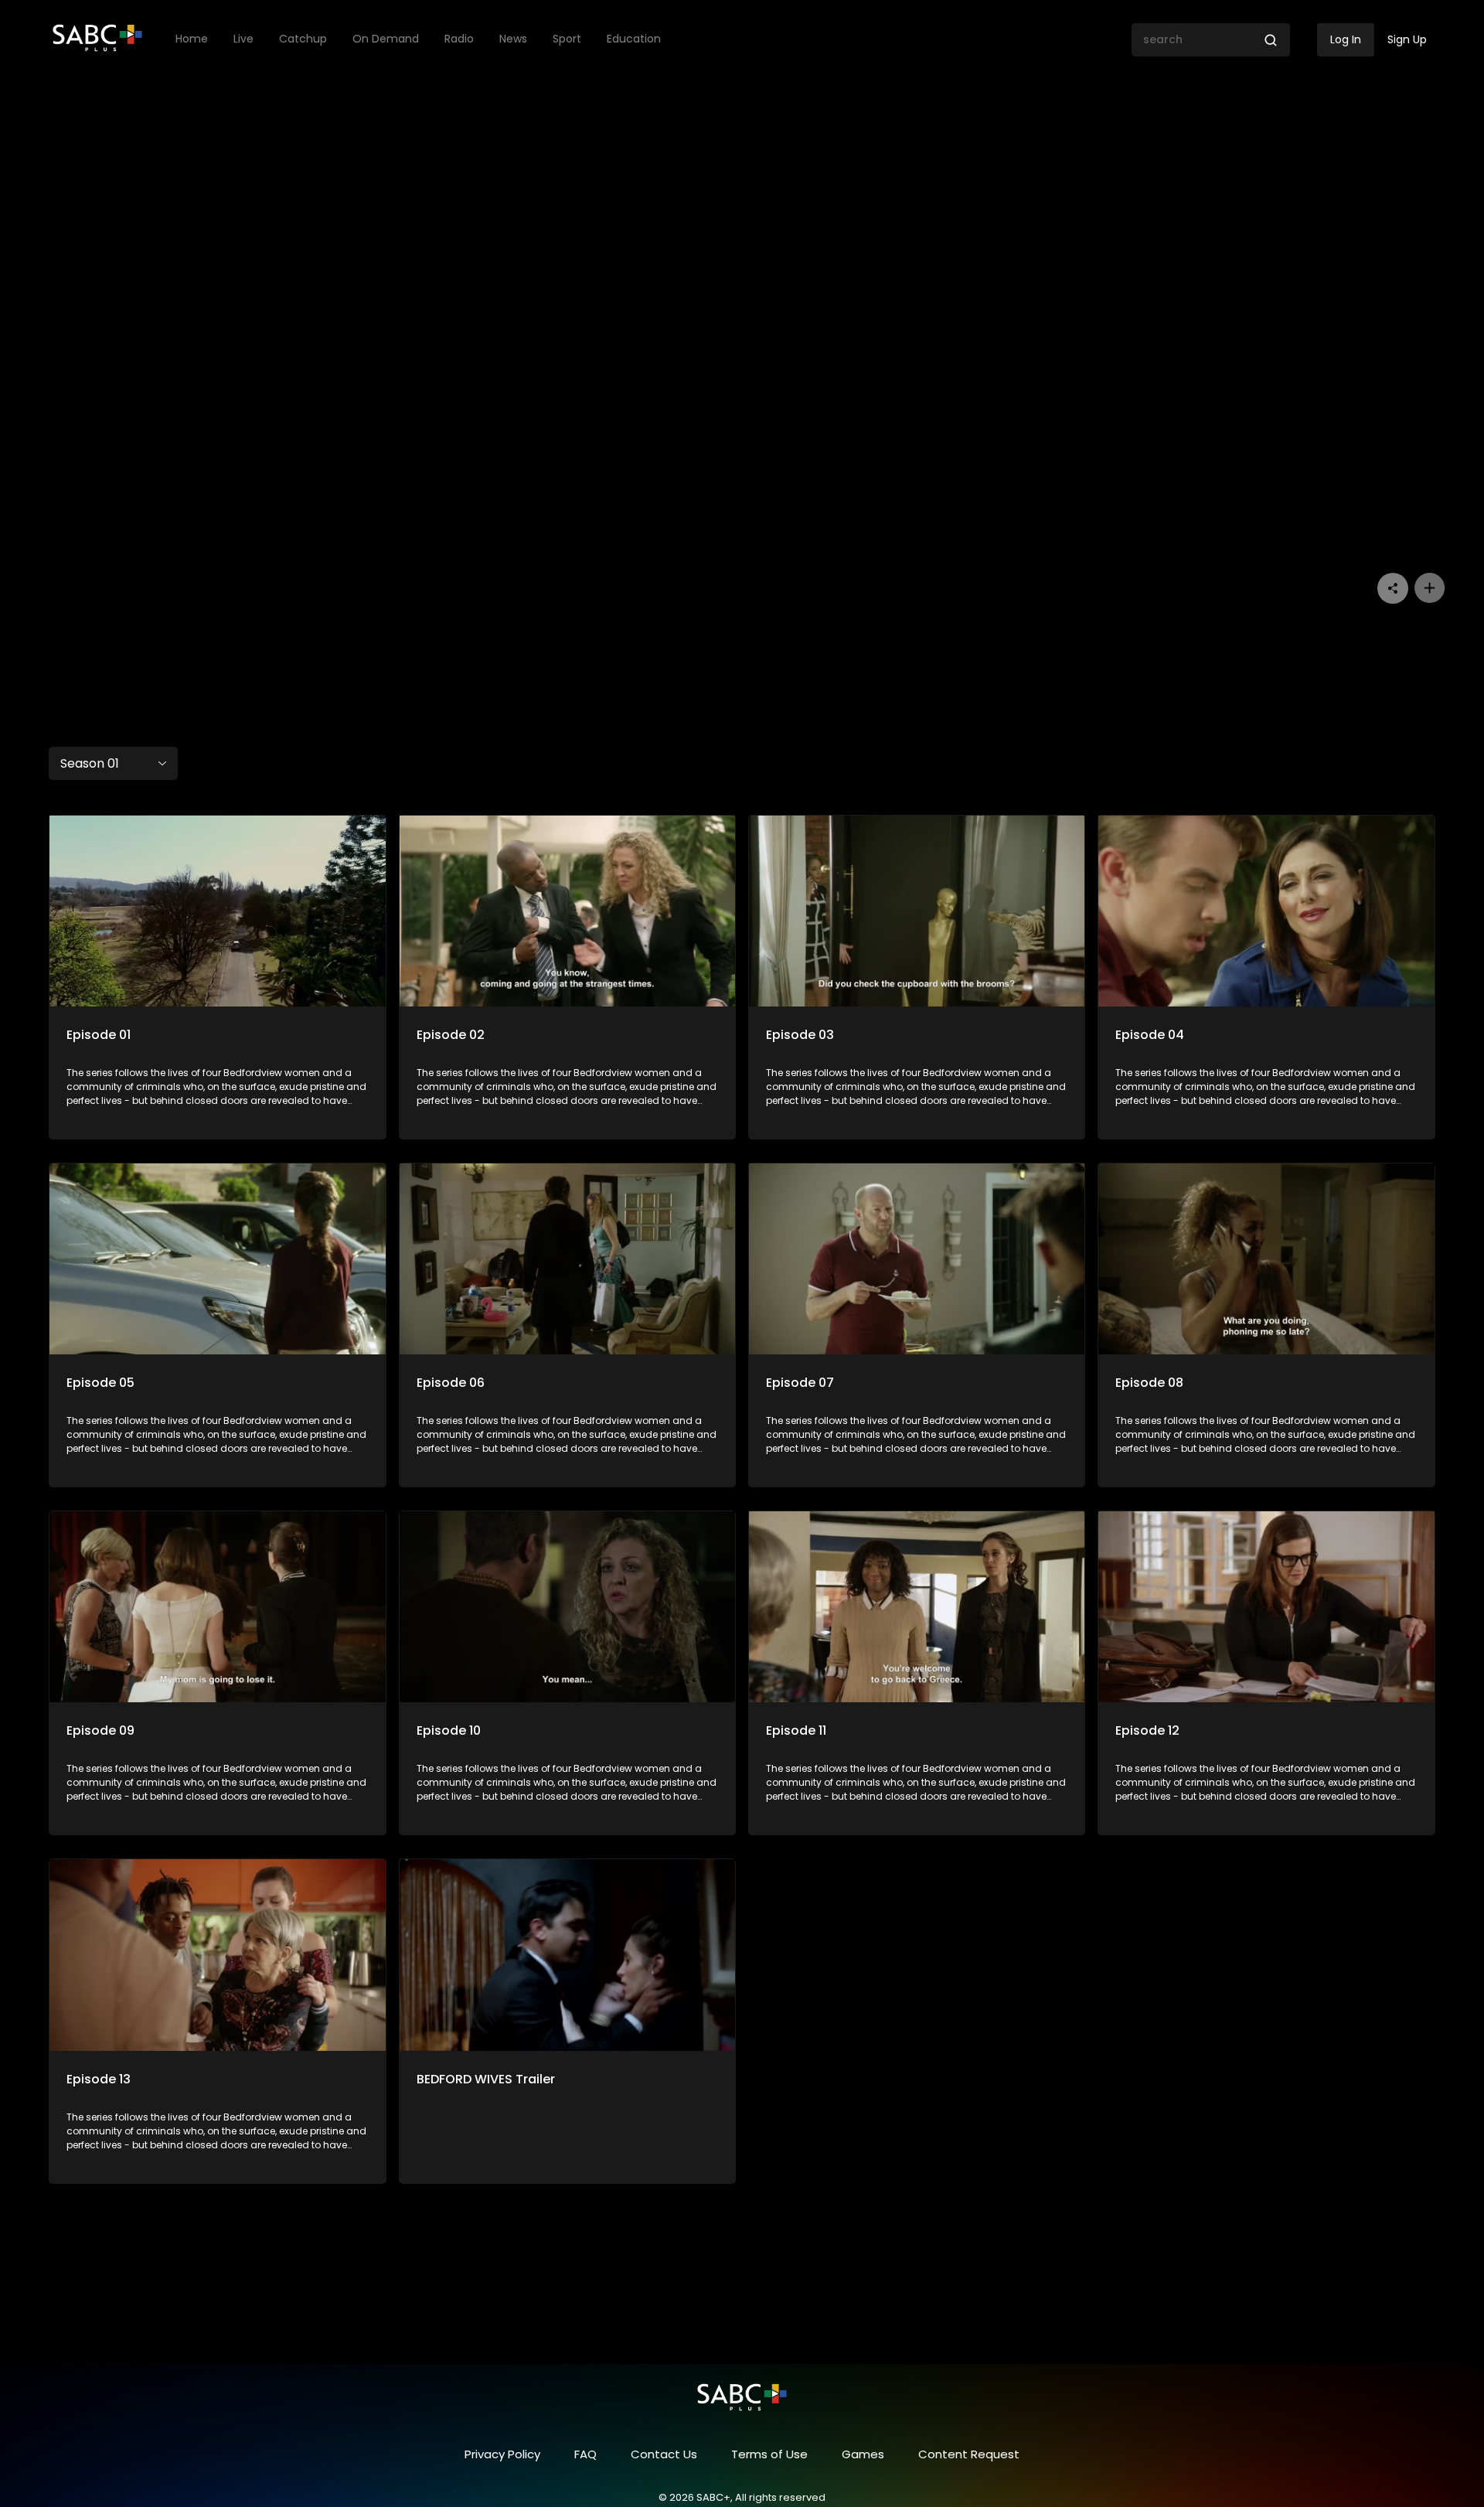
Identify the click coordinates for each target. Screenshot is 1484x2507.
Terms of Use (769, 2454)
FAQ (585, 2454)
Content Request (969, 2454)
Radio (459, 39)
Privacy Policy (502, 2454)
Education (634, 39)
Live (243, 39)
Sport (567, 39)
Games (863, 2454)
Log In (1346, 39)
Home (192, 39)
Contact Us (664, 2454)
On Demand (386, 39)
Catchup (303, 39)
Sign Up (1407, 39)
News (513, 39)
